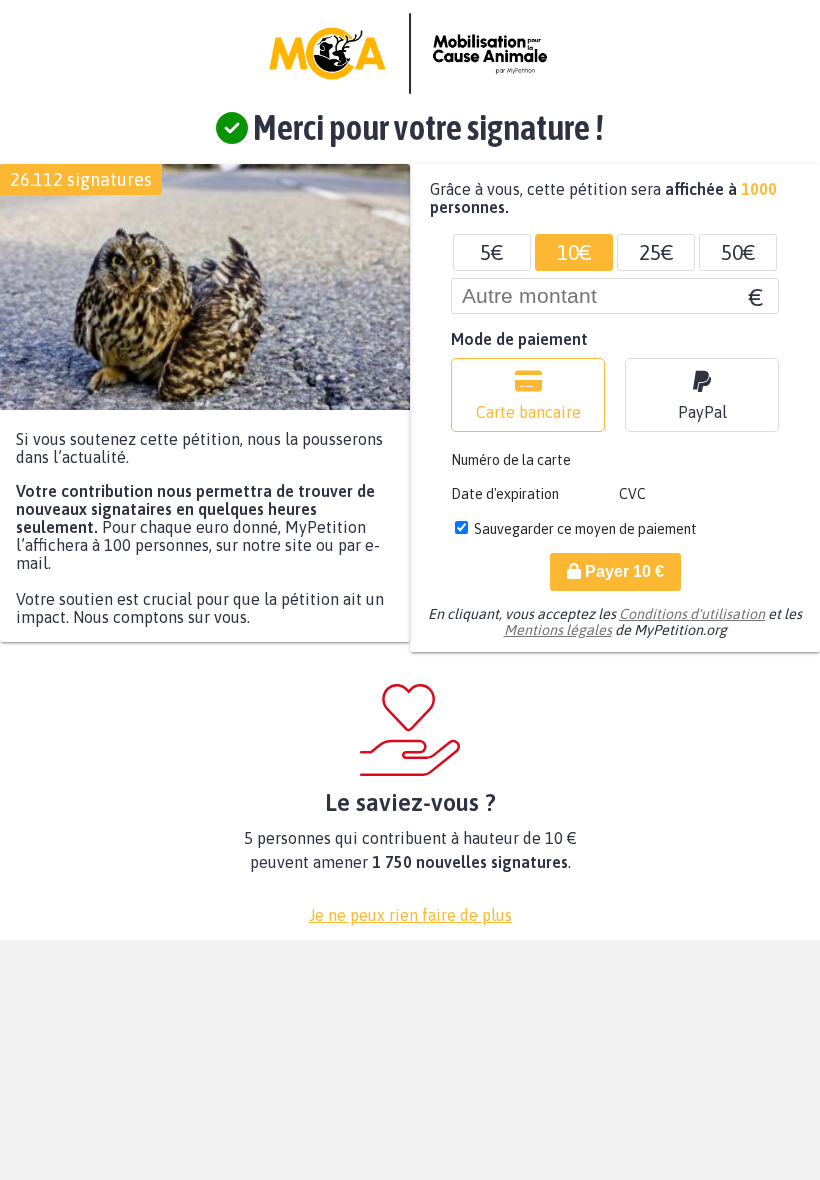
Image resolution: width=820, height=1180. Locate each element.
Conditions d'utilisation (692, 614)
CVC (632, 494)
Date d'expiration (505, 494)
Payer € (622, 571)
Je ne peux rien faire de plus (410, 915)
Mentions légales (558, 630)
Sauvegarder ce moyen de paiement (585, 529)
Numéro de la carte (511, 460)
